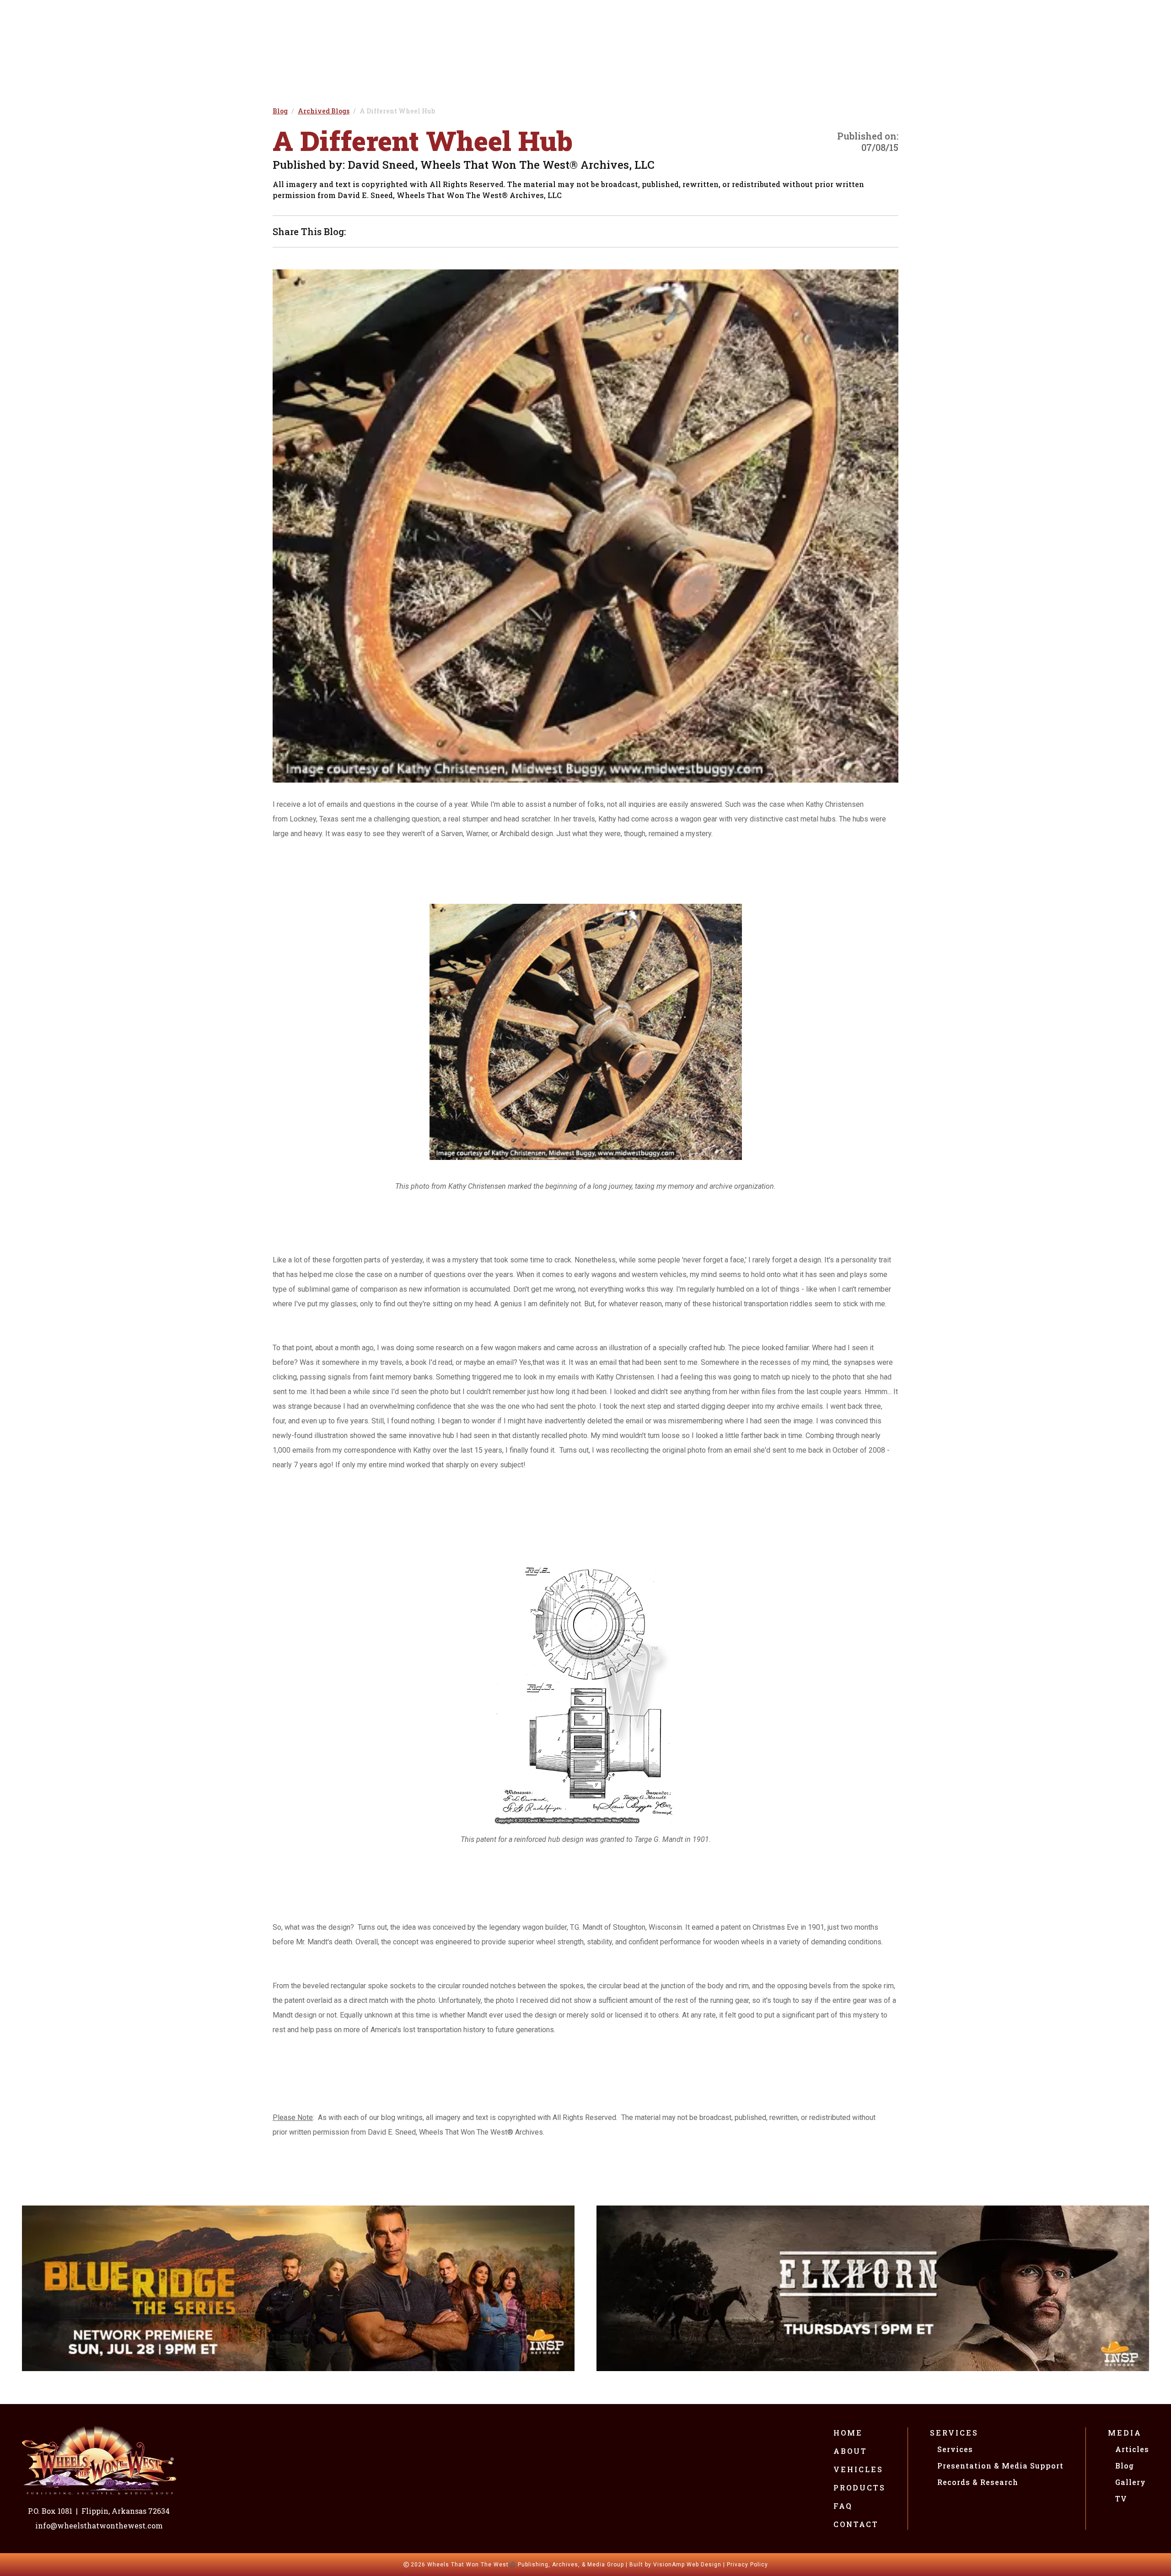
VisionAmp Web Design (687, 2565)
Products (859, 2487)
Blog (1125, 2466)
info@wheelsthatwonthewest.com (99, 2525)
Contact (856, 2524)
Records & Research (978, 2482)
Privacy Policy (747, 2565)
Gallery (1131, 2482)
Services (954, 2433)
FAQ (843, 2506)
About (850, 2451)
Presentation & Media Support (1000, 2466)
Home (848, 2433)
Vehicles (858, 2469)
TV (1121, 2498)
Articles (1132, 2449)
